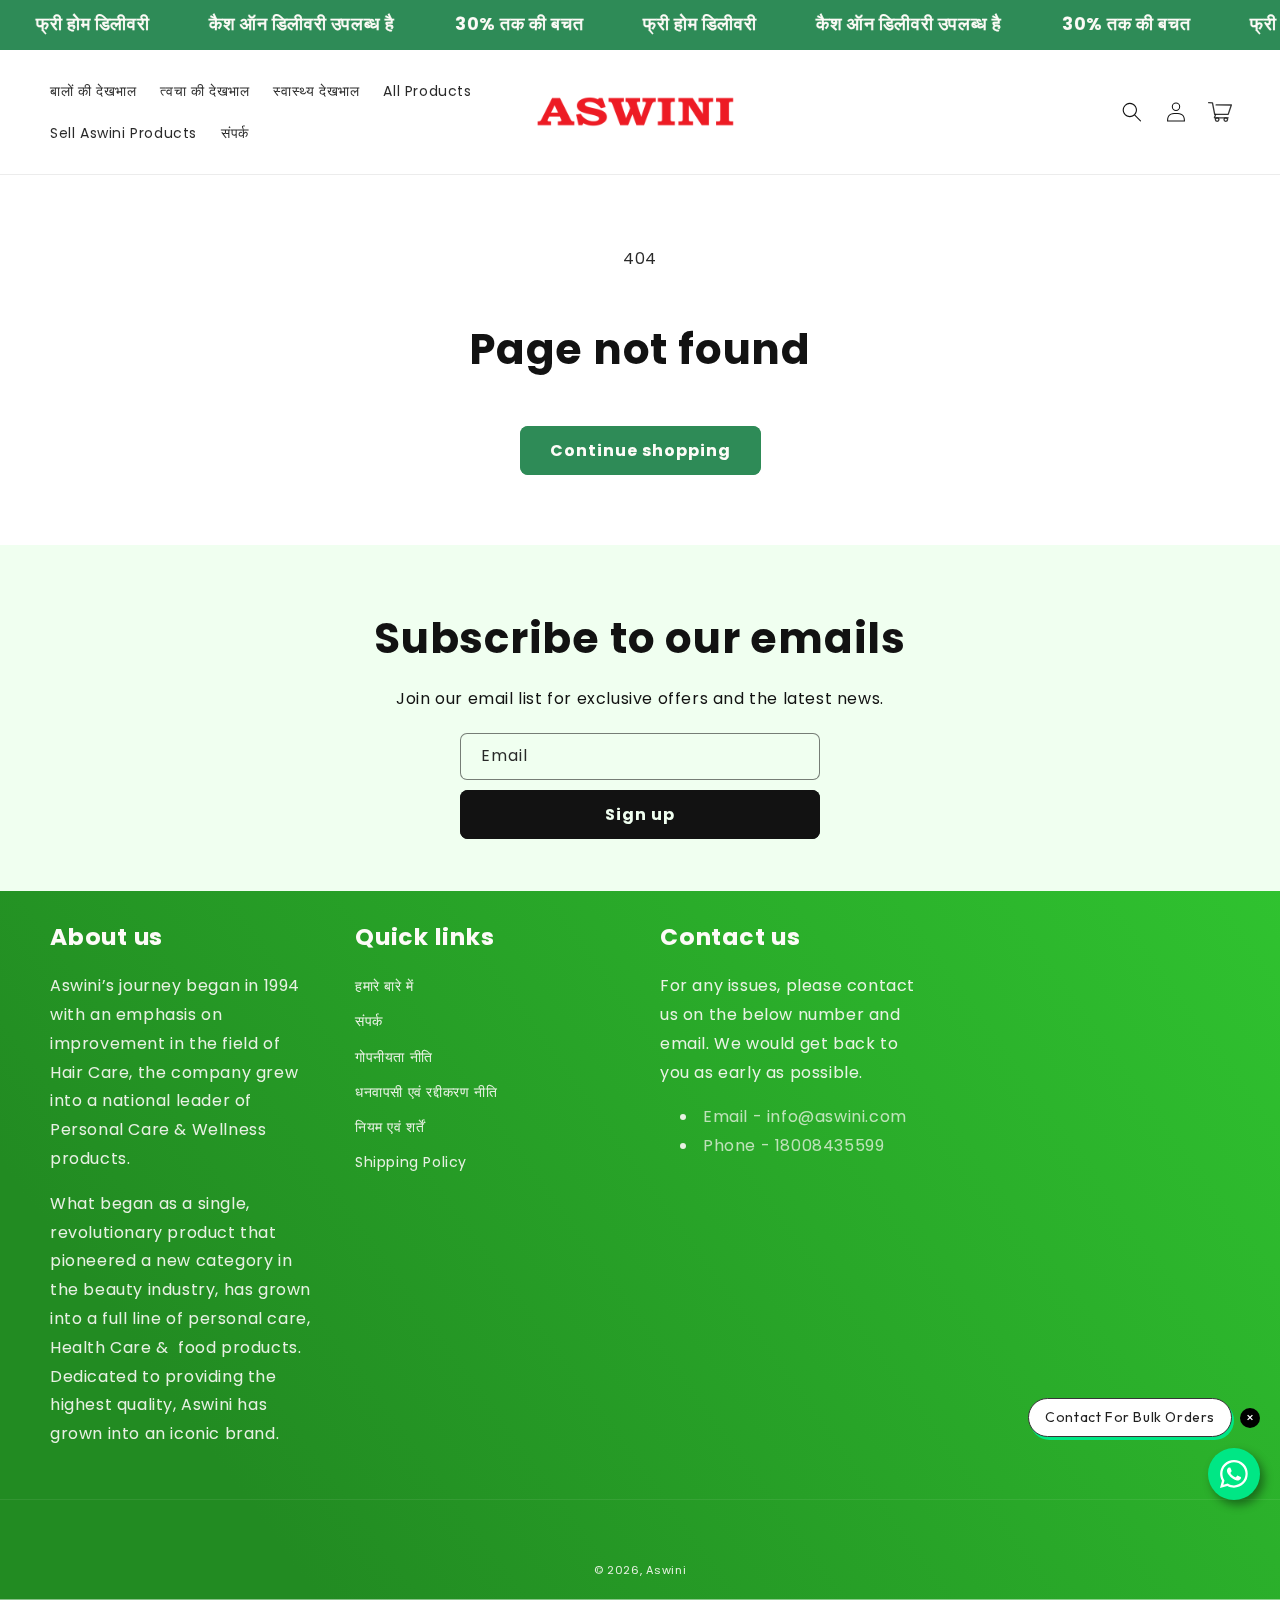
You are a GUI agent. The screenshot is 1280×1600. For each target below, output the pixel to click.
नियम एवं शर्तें (389, 1127)
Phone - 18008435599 (793, 1145)
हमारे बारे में (384, 986)
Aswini (666, 1570)
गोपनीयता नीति (394, 1057)
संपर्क (369, 1021)
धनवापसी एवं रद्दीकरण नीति (426, 1092)
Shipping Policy (411, 1162)
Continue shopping (640, 450)
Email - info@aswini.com (805, 1116)
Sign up (640, 814)
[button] (1132, 112)
